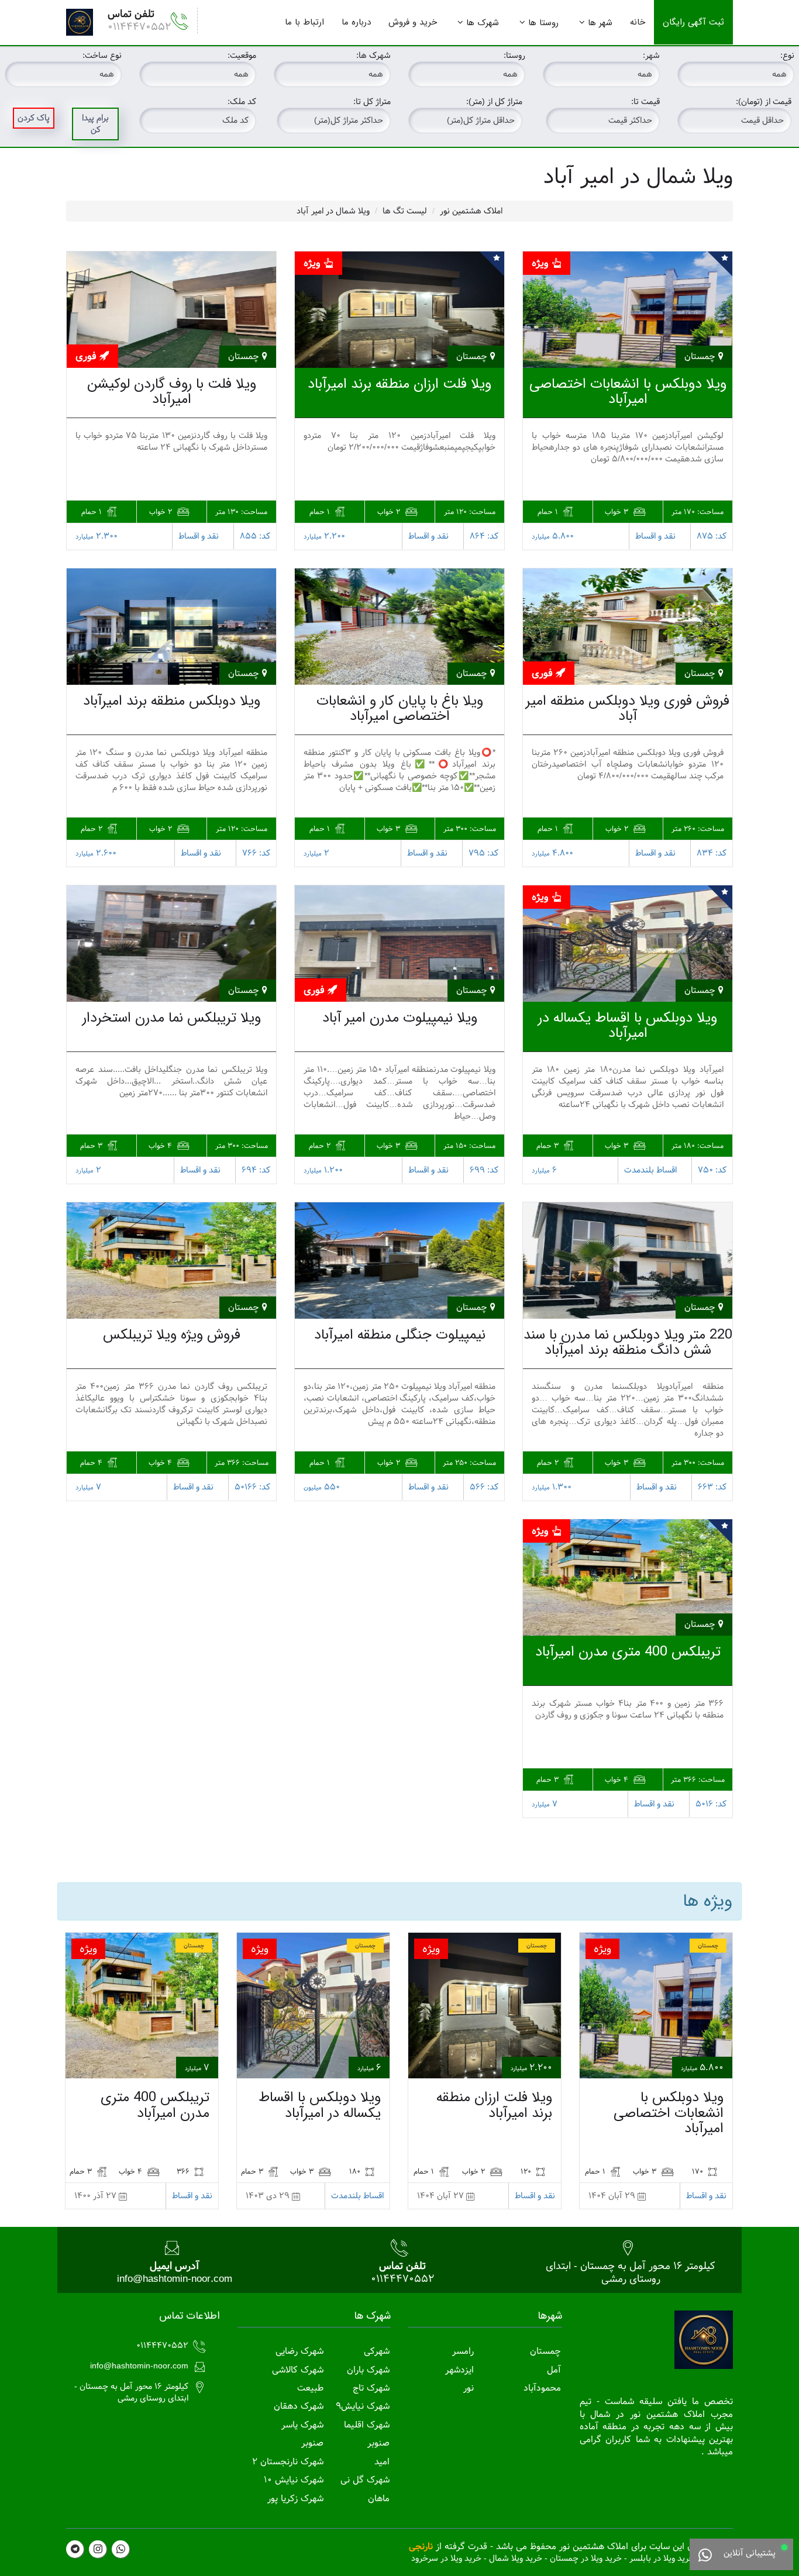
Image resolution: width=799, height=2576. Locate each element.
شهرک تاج (371, 2388)
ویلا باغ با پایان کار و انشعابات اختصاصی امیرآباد (400, 709)
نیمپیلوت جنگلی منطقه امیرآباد (400, 1335)
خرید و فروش (413, 22)
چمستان (545, 2351)
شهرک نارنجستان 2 (288, 2462)
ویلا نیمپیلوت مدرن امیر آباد (400, 1018)
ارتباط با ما (304, 22)
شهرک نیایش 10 (294, 2480)
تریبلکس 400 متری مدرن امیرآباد (628, 1652)
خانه (638, 22)
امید (382, 2462)
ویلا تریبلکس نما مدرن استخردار (172, 1018)
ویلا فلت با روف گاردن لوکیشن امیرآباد (172, 392)
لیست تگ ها (405, 211)
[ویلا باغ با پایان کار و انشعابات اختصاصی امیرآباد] (399, 627)
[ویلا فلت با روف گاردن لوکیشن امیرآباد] (171, 310)
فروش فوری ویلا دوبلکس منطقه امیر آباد (628, 709)
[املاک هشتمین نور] (80, 22)
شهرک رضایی (299, 2351)
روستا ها (543, 23)
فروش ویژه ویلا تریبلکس (172, 1335)
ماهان (379, 2499)
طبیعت (310, 2388)
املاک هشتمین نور (471, 211)
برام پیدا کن (95, 124)
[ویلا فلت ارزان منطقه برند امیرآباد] (399, 310)
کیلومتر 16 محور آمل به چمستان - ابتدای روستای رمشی (631, 2272)
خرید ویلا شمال (516, 2558)
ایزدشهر (459, 2370)
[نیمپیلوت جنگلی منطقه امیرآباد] (399, 1261)
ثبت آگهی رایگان (693, 22)
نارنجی (421, 2546)
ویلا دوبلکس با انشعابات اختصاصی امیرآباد (628, 392)
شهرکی (377, 2351)
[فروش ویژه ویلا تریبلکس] (171, 1261)
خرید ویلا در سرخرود (446, 2558)
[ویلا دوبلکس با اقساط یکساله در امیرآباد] (628, 944)
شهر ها (600, 23)
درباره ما (356, 22)
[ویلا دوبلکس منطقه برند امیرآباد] (171, 627)
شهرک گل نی (365, 2480)
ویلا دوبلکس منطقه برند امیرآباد (172, 701)
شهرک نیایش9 (363, 2406)
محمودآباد (542, 2388)
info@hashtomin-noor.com (175, 2279)
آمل (554, 2370)
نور (469, 2388)
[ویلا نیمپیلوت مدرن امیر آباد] (399, 944)
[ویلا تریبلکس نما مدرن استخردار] (171, 944)
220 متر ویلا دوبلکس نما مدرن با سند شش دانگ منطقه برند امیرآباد (628, 1343)
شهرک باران (368, 2370)
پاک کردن (34, 118)
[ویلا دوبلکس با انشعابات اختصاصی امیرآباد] (628, 310)
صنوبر (378, 2443)
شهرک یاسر (302, 2425)
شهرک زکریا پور (295, 2499)
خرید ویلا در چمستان (586, 2558)
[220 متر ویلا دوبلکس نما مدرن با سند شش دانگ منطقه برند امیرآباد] (628, 1261)
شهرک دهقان (299, 2406)
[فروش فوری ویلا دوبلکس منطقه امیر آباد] (628, 627)
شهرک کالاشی (298, 2370)
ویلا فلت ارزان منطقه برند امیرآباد (399, 384)
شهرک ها (483, 23)
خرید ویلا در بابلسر (662, 2558)
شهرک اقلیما (367, 2425)
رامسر (463, 2351)
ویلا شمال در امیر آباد (333, 211)
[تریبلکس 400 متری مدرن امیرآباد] (628, 1577)
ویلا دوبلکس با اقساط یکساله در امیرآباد (628, 1026)
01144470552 (139, 27)
